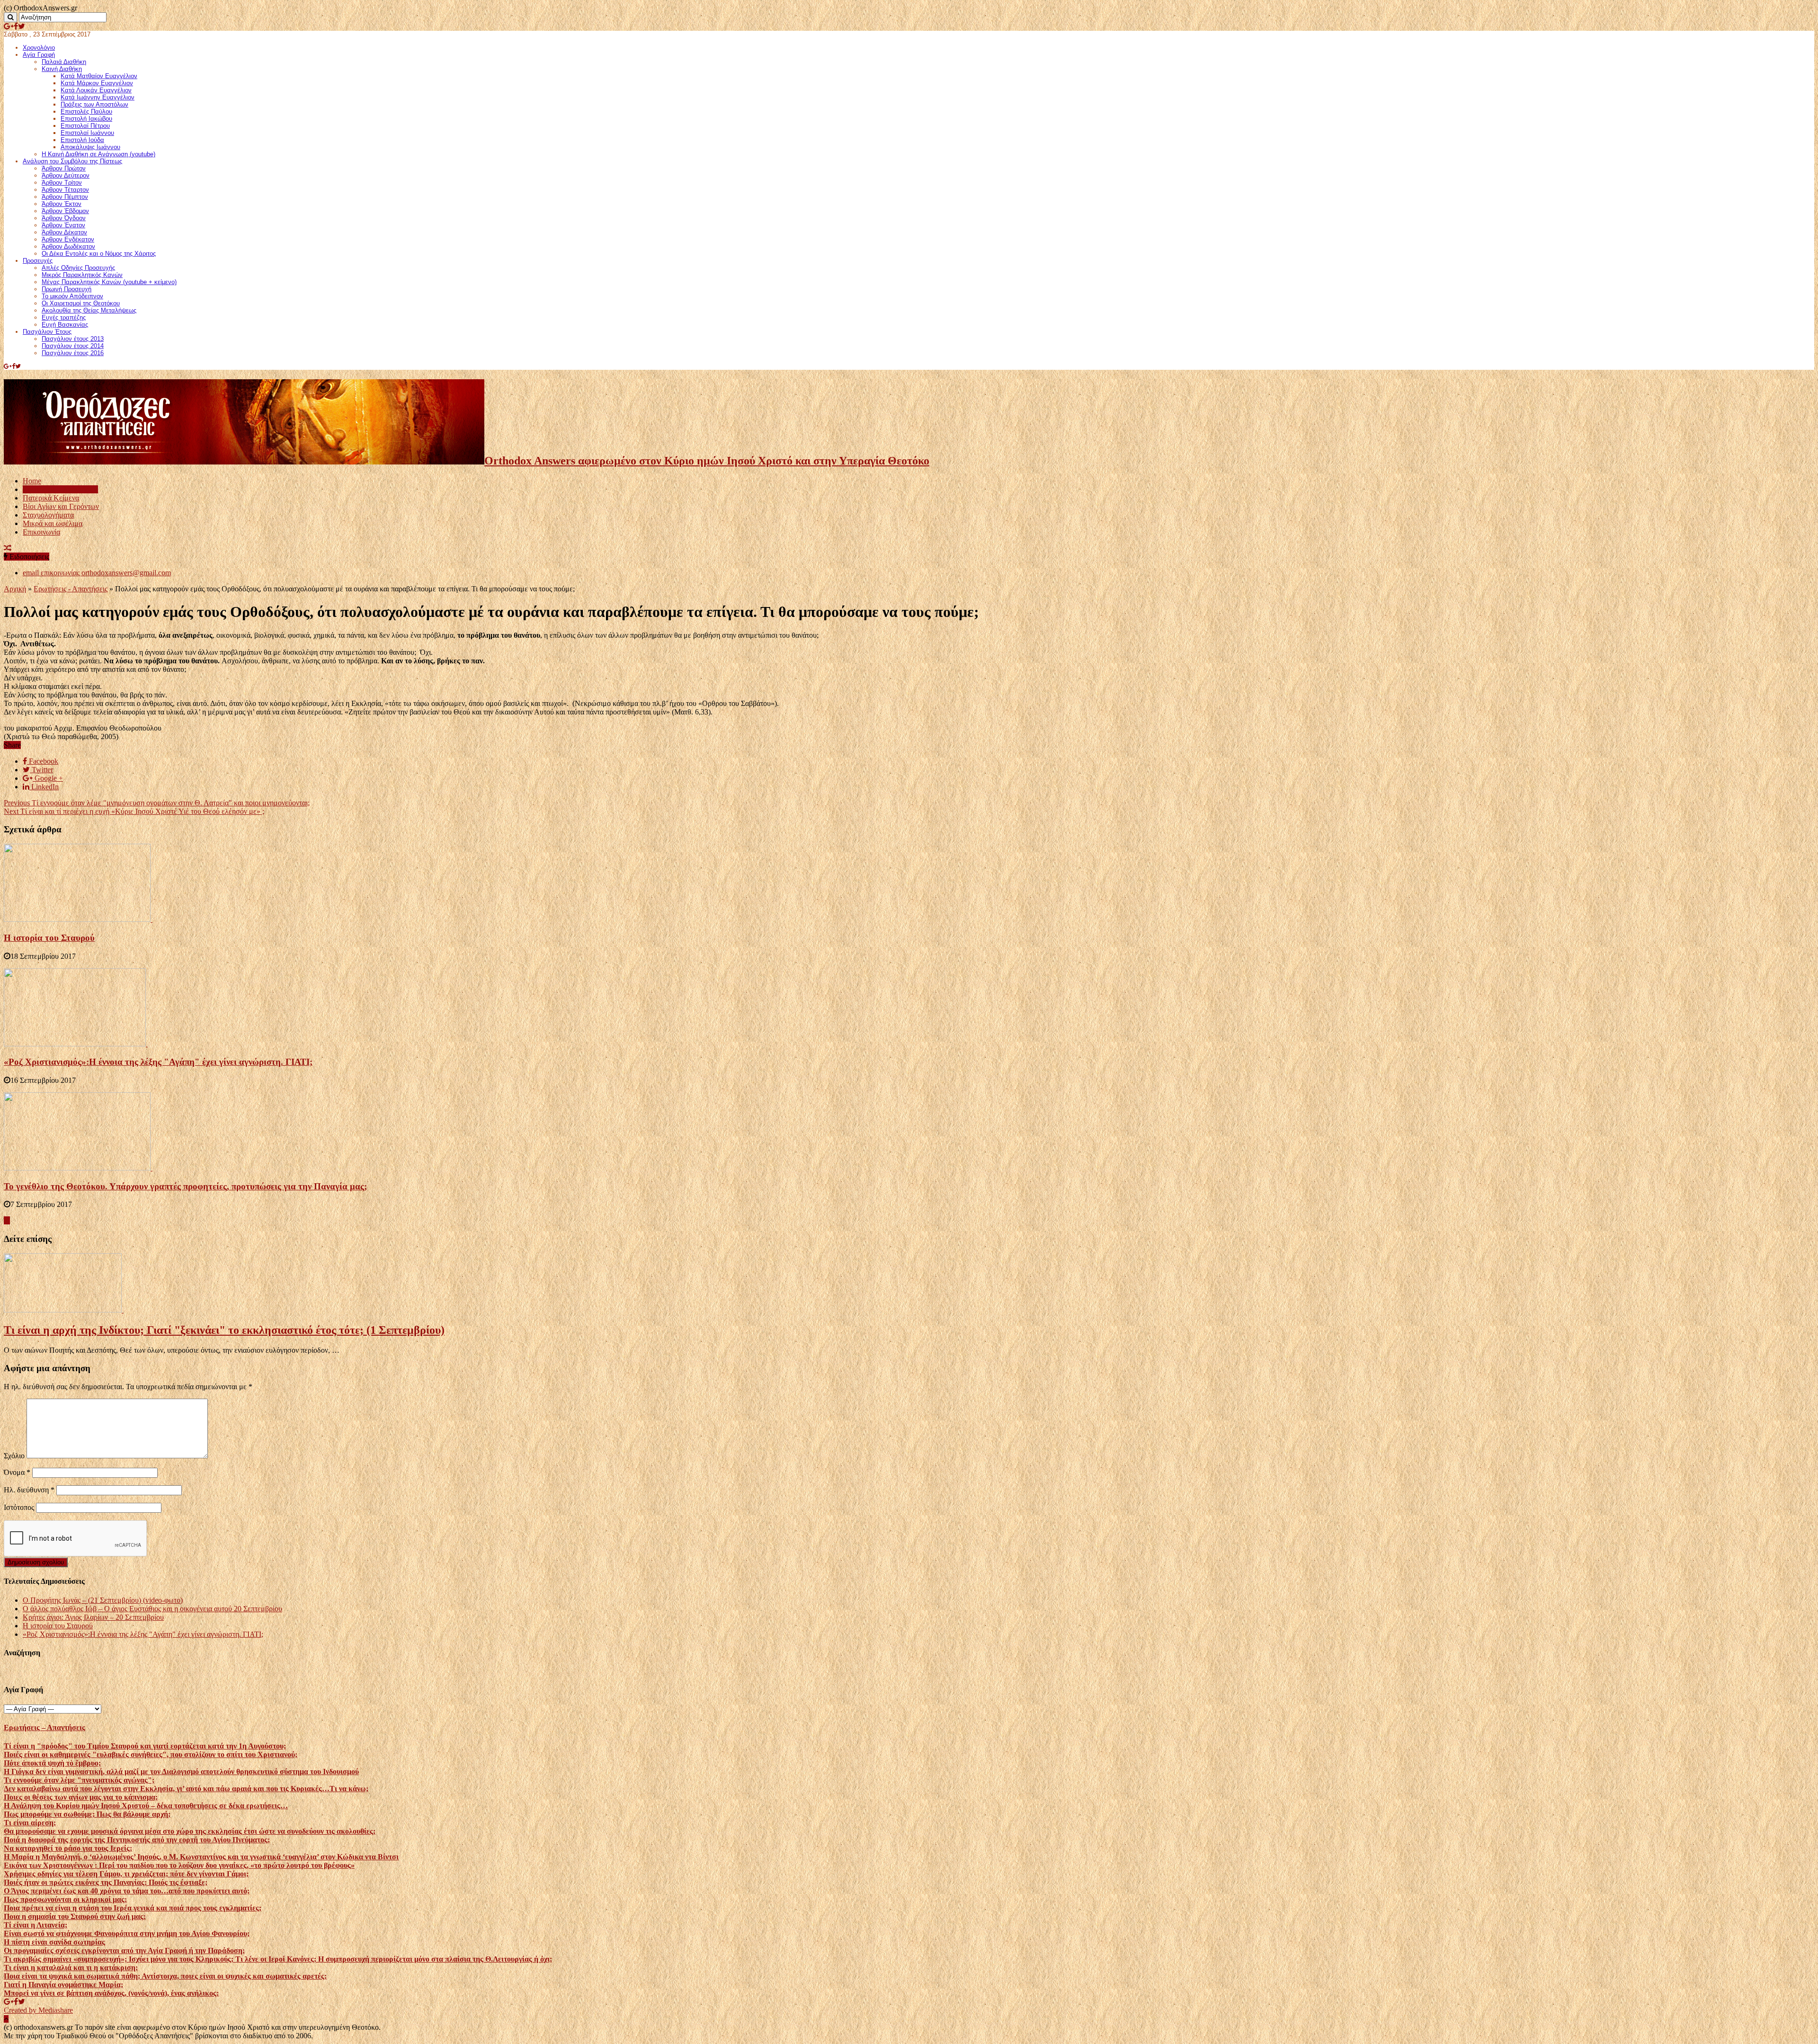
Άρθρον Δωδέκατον (68, 246)
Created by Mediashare (38, 2010)
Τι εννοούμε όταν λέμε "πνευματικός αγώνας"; (79, 1780)
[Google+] (9, 26)
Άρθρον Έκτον (62, 204)
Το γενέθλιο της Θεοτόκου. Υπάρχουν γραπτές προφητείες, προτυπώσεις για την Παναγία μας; (185, 1186)
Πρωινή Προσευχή (67, 289)
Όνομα (17, 1472)
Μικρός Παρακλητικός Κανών (82, 275)
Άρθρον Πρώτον (64, 168)
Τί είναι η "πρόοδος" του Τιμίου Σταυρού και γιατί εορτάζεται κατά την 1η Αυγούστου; (145, 1746)
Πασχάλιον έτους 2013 (73, 339)
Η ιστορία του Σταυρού (49, 938)
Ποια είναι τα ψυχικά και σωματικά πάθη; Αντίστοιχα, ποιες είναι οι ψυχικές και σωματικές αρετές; (165, 1976)
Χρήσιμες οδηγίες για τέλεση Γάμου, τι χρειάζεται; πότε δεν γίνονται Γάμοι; (126, 1874)
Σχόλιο (14, 1456)
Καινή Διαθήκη (62, 69)
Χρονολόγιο (39, 48)
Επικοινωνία (41, 532)
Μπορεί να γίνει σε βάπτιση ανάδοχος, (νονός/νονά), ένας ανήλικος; (111, 1993)
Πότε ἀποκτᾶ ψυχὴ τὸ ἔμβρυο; (52, 1763)
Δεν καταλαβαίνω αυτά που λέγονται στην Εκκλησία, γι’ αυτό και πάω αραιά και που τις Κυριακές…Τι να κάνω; (186, 1789)
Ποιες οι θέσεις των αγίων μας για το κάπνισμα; (81, 1797)
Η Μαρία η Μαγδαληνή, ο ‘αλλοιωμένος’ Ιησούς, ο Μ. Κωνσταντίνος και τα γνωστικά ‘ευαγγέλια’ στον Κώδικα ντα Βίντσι (201, 1857)
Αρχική (15, 589)
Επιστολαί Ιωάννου (87, 133)
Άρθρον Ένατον (63, 225)
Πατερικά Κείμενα (51, 498)
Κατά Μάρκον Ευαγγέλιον (97, 83)
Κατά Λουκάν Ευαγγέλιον (96, 90)
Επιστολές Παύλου (86, 112)
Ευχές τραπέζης (64, 317)
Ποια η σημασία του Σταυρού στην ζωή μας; (75, 1916)
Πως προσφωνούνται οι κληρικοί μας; (65, 1899)
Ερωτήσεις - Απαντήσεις (71, 589)
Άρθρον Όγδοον (64, 218)
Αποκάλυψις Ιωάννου (90, 147)
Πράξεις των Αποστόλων (94, 104)
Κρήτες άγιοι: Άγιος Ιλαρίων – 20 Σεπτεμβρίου (93, 1617)
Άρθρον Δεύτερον (66, 175)
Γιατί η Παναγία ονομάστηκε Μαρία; (63, 1985)
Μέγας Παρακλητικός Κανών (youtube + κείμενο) (109, 282)
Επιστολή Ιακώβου (86, 119)
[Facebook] (16, 26)
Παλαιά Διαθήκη (64, 62)
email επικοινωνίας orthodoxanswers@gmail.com (97, 573)
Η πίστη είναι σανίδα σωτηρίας (54, 1942)
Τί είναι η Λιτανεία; (36, 1925)
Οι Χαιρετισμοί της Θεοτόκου (81, 303)
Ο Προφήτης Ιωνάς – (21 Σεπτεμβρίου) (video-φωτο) (103, 1600)
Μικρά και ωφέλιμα (53, 523)
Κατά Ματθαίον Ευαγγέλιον (99, 76)
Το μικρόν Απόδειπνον (72, 296)
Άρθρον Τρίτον (62, 183)
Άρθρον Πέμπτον (65, 197)
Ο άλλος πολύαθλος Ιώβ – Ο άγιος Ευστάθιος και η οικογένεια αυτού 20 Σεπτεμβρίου (152, 1609)
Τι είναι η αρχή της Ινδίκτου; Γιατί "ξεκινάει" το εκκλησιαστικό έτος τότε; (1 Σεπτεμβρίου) (224, 1330)
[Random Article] (8, 548)
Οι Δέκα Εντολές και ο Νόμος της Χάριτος (99, 254)
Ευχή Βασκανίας (65, 325)
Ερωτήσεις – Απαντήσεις (60, 489)
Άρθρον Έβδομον (65, 211)
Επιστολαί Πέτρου (85, 126)
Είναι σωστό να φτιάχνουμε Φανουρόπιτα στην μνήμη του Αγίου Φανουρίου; (127, 1933)
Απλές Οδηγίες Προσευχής (78, 268)
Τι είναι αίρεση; (30, 1823)
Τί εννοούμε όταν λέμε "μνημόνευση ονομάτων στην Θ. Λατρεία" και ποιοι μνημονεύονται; (157, 803)
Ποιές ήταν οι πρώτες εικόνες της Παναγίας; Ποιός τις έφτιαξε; (106, 1882)
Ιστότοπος (19, 1507)
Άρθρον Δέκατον (64, 232)
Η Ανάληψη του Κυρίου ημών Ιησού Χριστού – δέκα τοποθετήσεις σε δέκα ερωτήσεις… (146, 1806)
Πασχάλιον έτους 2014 (73, 346)
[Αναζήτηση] (10, 17)
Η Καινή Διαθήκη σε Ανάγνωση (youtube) (98, 154)
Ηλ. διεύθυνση (29, 1490)
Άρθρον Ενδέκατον (68, 239)
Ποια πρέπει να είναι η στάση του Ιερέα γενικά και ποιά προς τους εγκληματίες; (133, 1908)
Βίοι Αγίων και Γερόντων (61, 506)
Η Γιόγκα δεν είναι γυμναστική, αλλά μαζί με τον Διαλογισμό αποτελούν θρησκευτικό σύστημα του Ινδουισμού (181, 1772)
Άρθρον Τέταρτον (65, 190)
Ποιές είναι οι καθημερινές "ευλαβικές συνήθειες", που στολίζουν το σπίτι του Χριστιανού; (151, 1754)
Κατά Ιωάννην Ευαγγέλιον (98, 97)
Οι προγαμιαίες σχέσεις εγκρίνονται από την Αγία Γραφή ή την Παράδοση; (124, 1950)
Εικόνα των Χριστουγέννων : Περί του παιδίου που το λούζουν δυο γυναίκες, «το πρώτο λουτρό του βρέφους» (179, 1865)
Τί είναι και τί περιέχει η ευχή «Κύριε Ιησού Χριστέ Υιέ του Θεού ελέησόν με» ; (134, 811)
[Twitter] (22, 26)
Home (32, 481)
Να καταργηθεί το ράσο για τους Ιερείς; (68, 1848)
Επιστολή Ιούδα (82, 140)
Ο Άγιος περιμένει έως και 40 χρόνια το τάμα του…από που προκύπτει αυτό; (127, 1891)
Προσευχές (38, 261)
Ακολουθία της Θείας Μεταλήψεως (89, 310)
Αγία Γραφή (39, 55)
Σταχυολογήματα (48, 515)
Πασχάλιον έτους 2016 (73, 353)
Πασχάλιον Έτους (47, 332)
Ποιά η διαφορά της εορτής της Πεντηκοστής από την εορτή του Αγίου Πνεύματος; (137, 1840)
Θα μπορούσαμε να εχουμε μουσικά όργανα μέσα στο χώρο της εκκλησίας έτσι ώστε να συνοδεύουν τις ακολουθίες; (190, 1831)
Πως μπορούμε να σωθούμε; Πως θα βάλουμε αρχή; (87, 1814)
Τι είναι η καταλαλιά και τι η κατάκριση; (71, 1968)
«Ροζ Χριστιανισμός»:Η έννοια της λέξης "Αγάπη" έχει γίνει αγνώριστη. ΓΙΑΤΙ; (158, 1062)
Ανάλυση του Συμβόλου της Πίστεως (72, 161)
